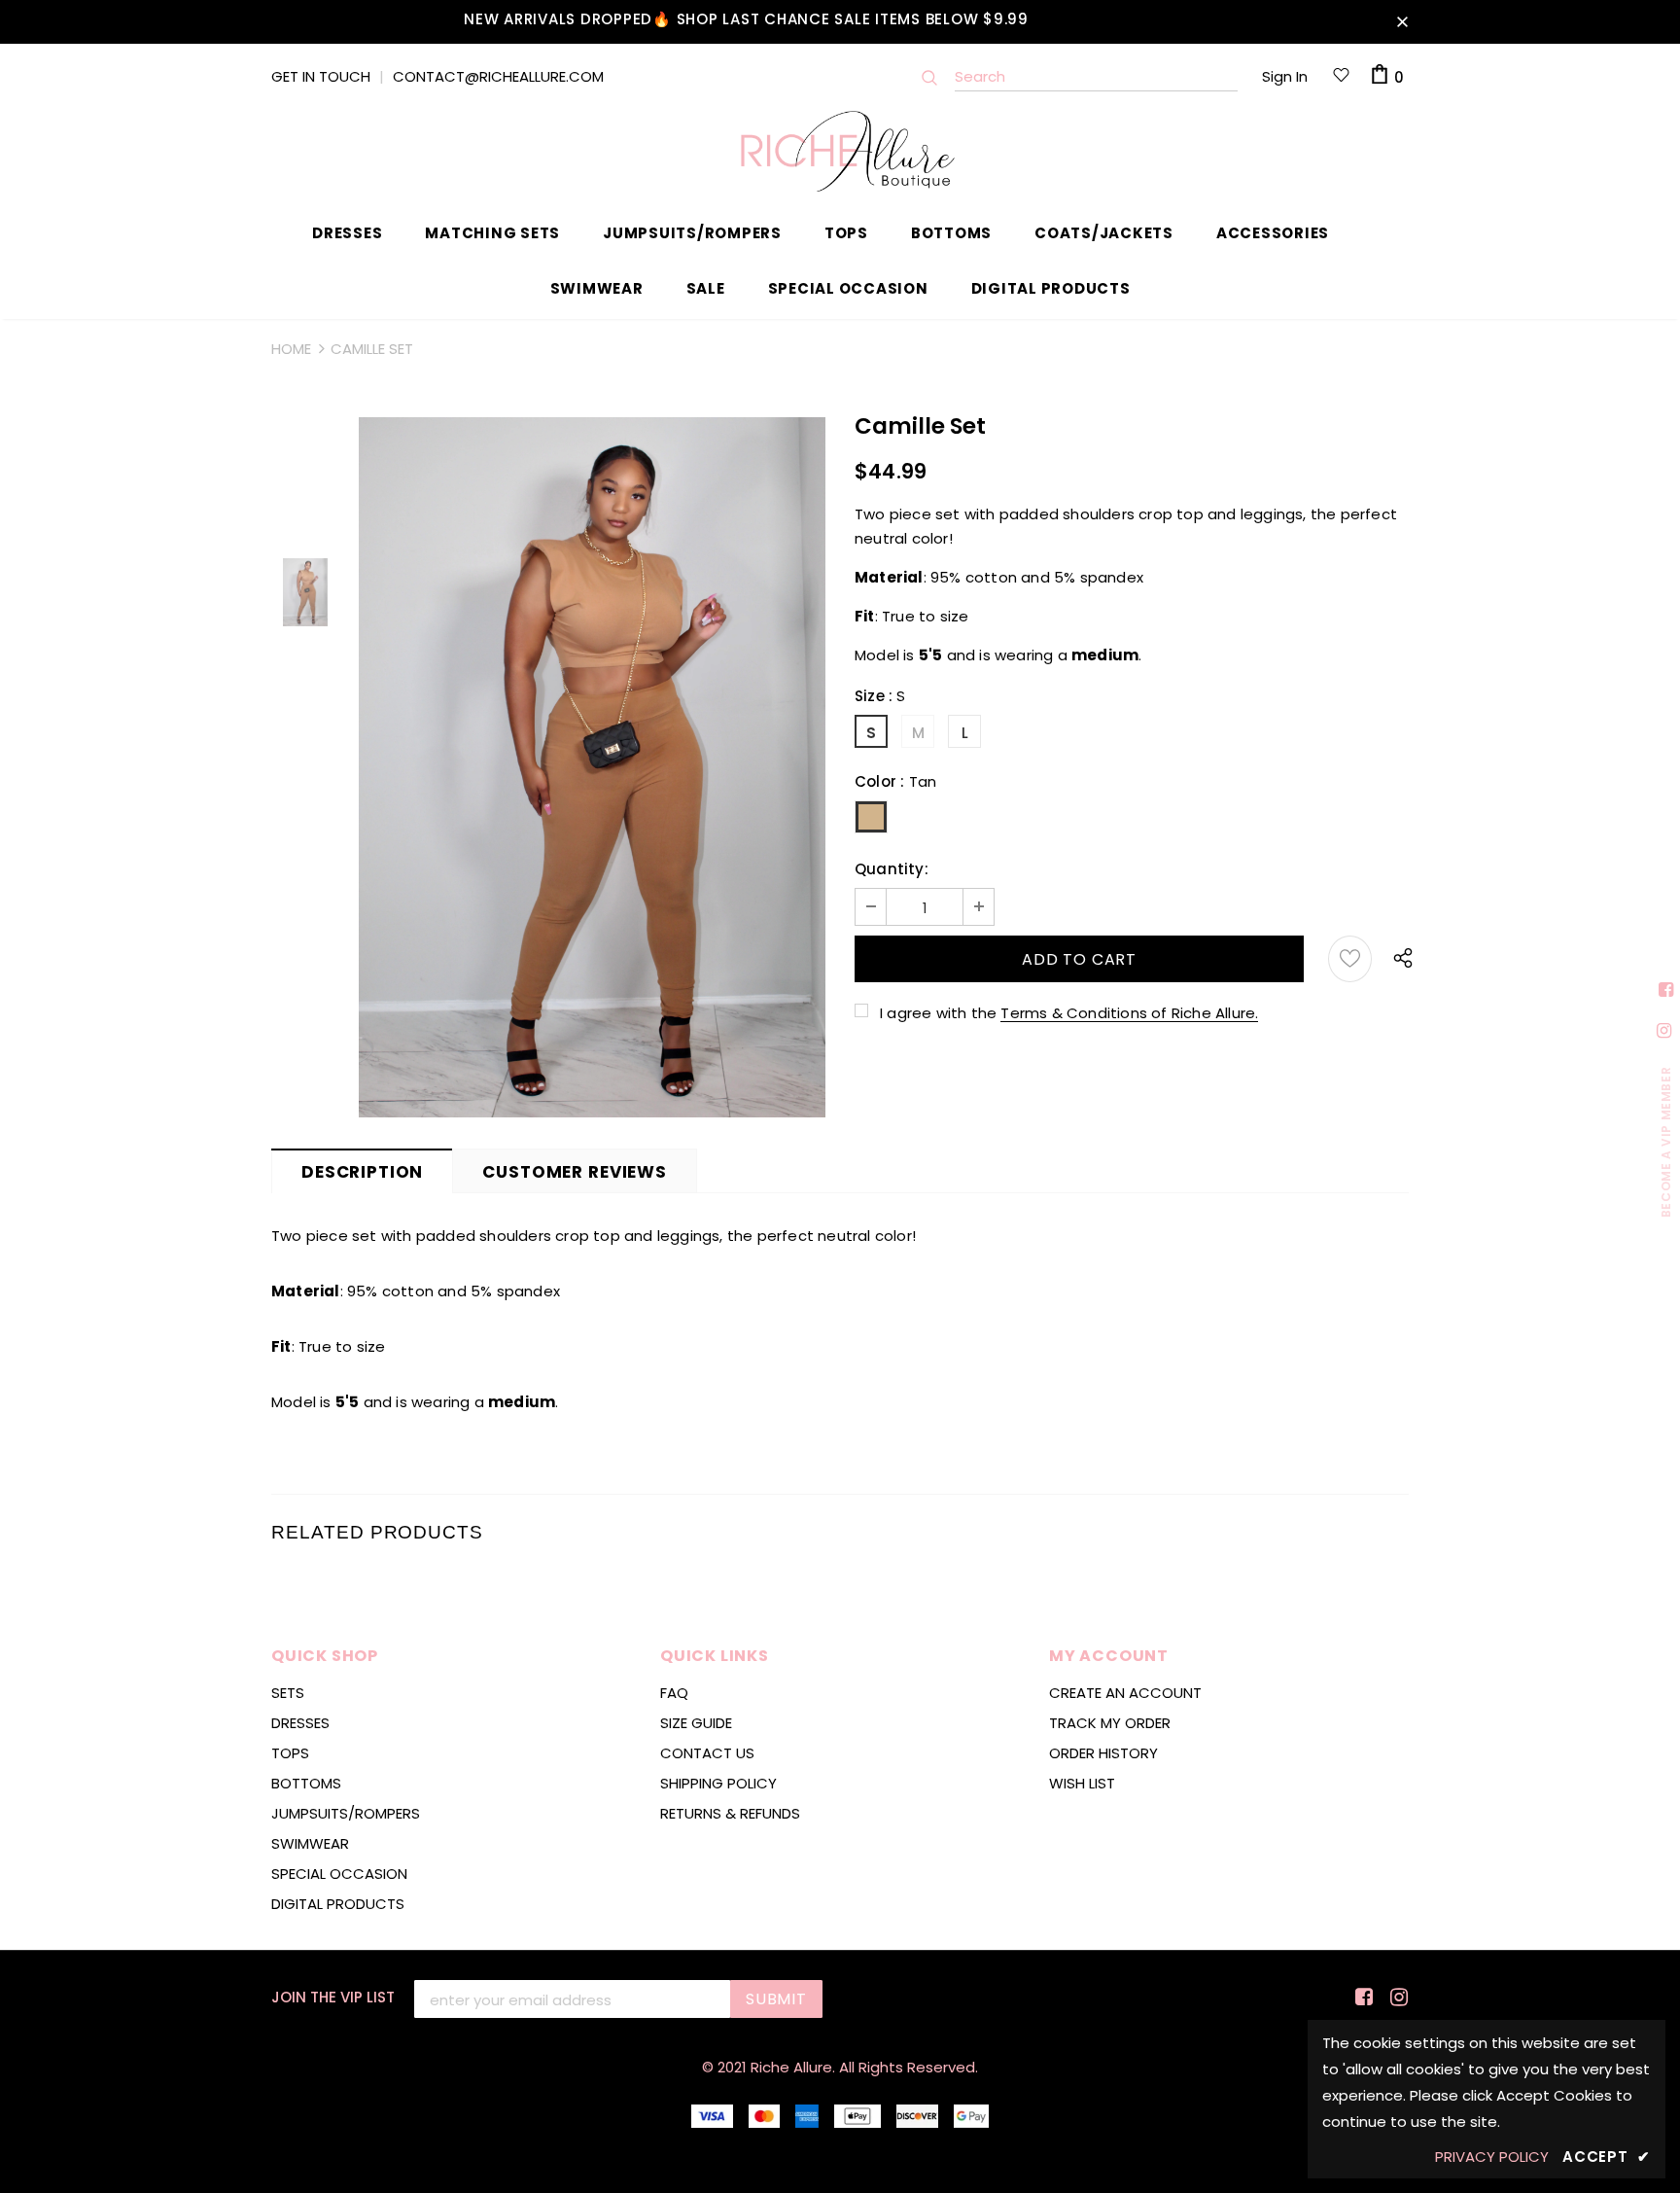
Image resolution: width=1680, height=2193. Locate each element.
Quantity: (892, 869)
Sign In (1285, 76)
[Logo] (840, 151)
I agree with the (938, 1013)
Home (291, 349)
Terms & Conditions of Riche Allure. (1129, 1013)
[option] (592, 767)
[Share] (1398, 959)
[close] (1402, 21)
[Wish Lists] (1350, 959)
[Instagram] (1396, 1998)
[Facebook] (1361, 1998)
